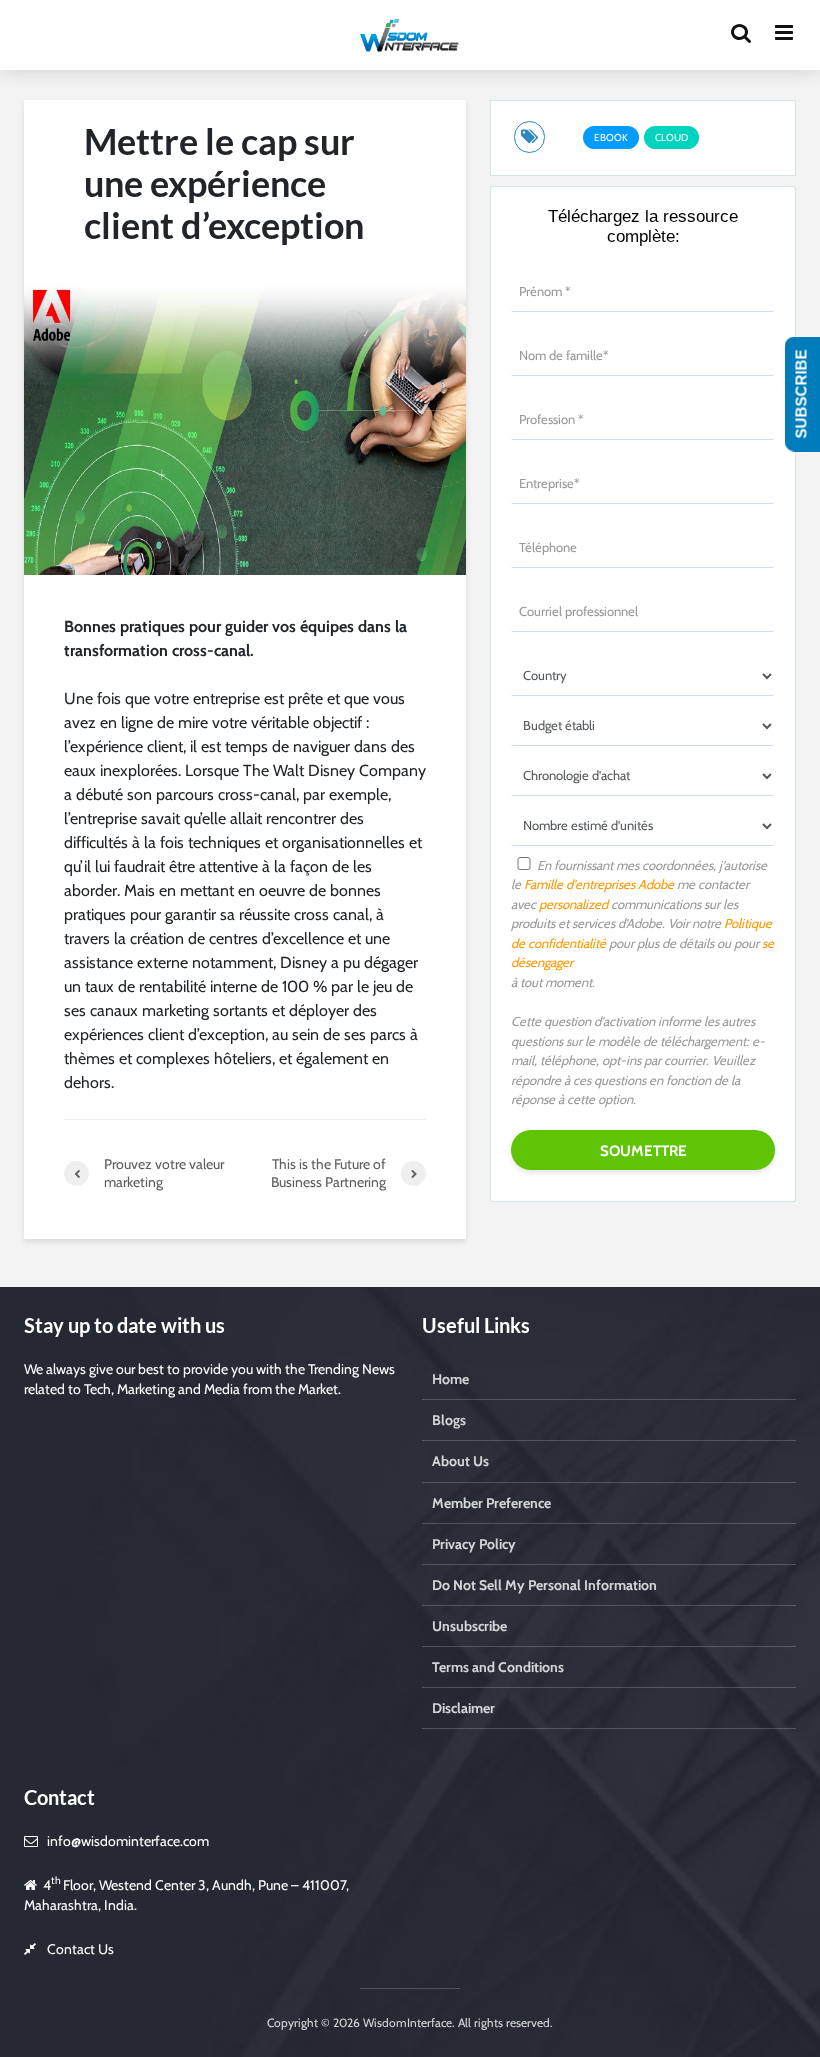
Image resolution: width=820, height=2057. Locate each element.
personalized (573, 904)
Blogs (449, 1420)
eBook (611, 137)
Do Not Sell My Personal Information (544, 1585)
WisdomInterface (406, 2022)
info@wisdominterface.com (128, 1841)
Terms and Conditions (498, 1667)
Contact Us (80, 1949)
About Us (460, 1461)
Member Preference (491, 1503)
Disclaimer (463, 1708)
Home (450, 1379)
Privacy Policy (474, 1544)
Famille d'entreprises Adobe (599, 884)
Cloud (671, 137)
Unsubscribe (469, 1626)
